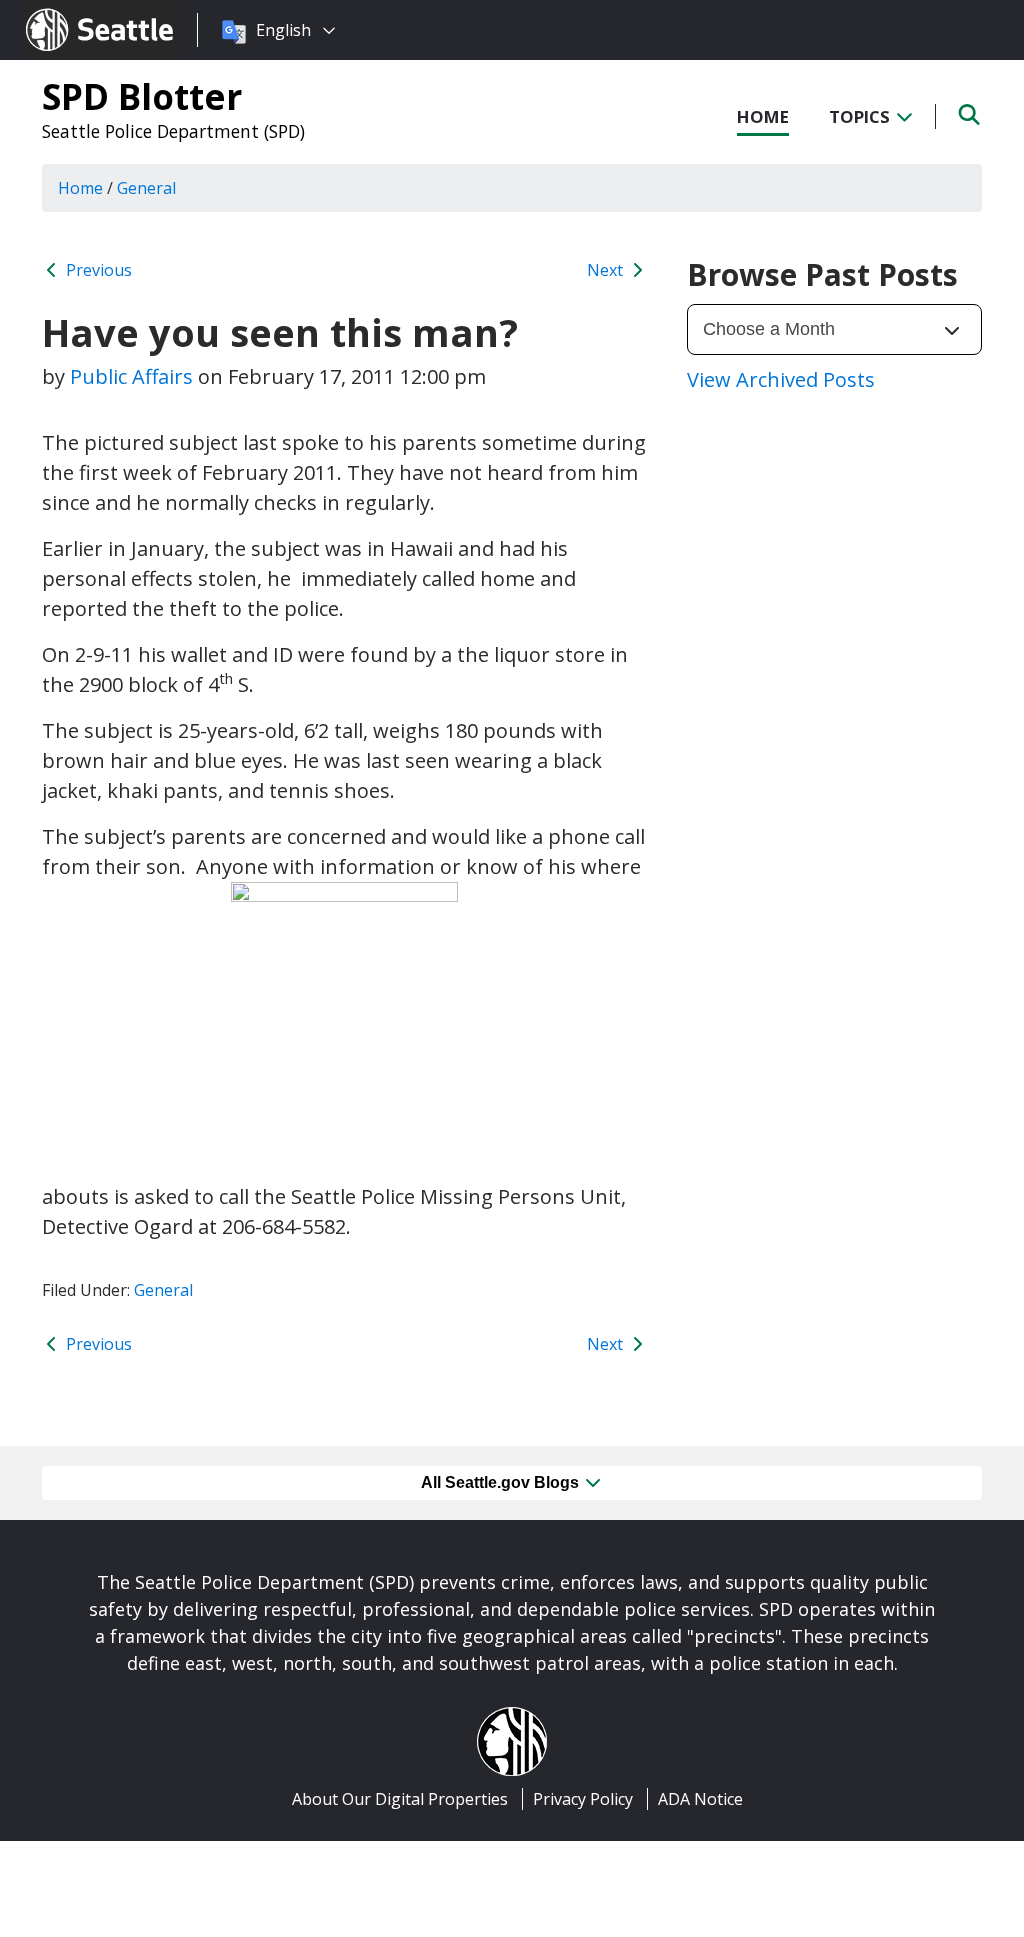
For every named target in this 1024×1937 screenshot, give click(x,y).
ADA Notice (700, 1799)
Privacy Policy (583, 1799)
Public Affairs (131, 376)
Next (607, 270)
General (163, 1290)
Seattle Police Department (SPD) (173, 131)
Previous (97, 270)
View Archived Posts (781, 379)
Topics (861, 116)
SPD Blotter (142, 96)
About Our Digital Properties (400, 1799)
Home (763, 116)
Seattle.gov (68, 11)
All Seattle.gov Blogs (502, 1482)
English (283, 30)
